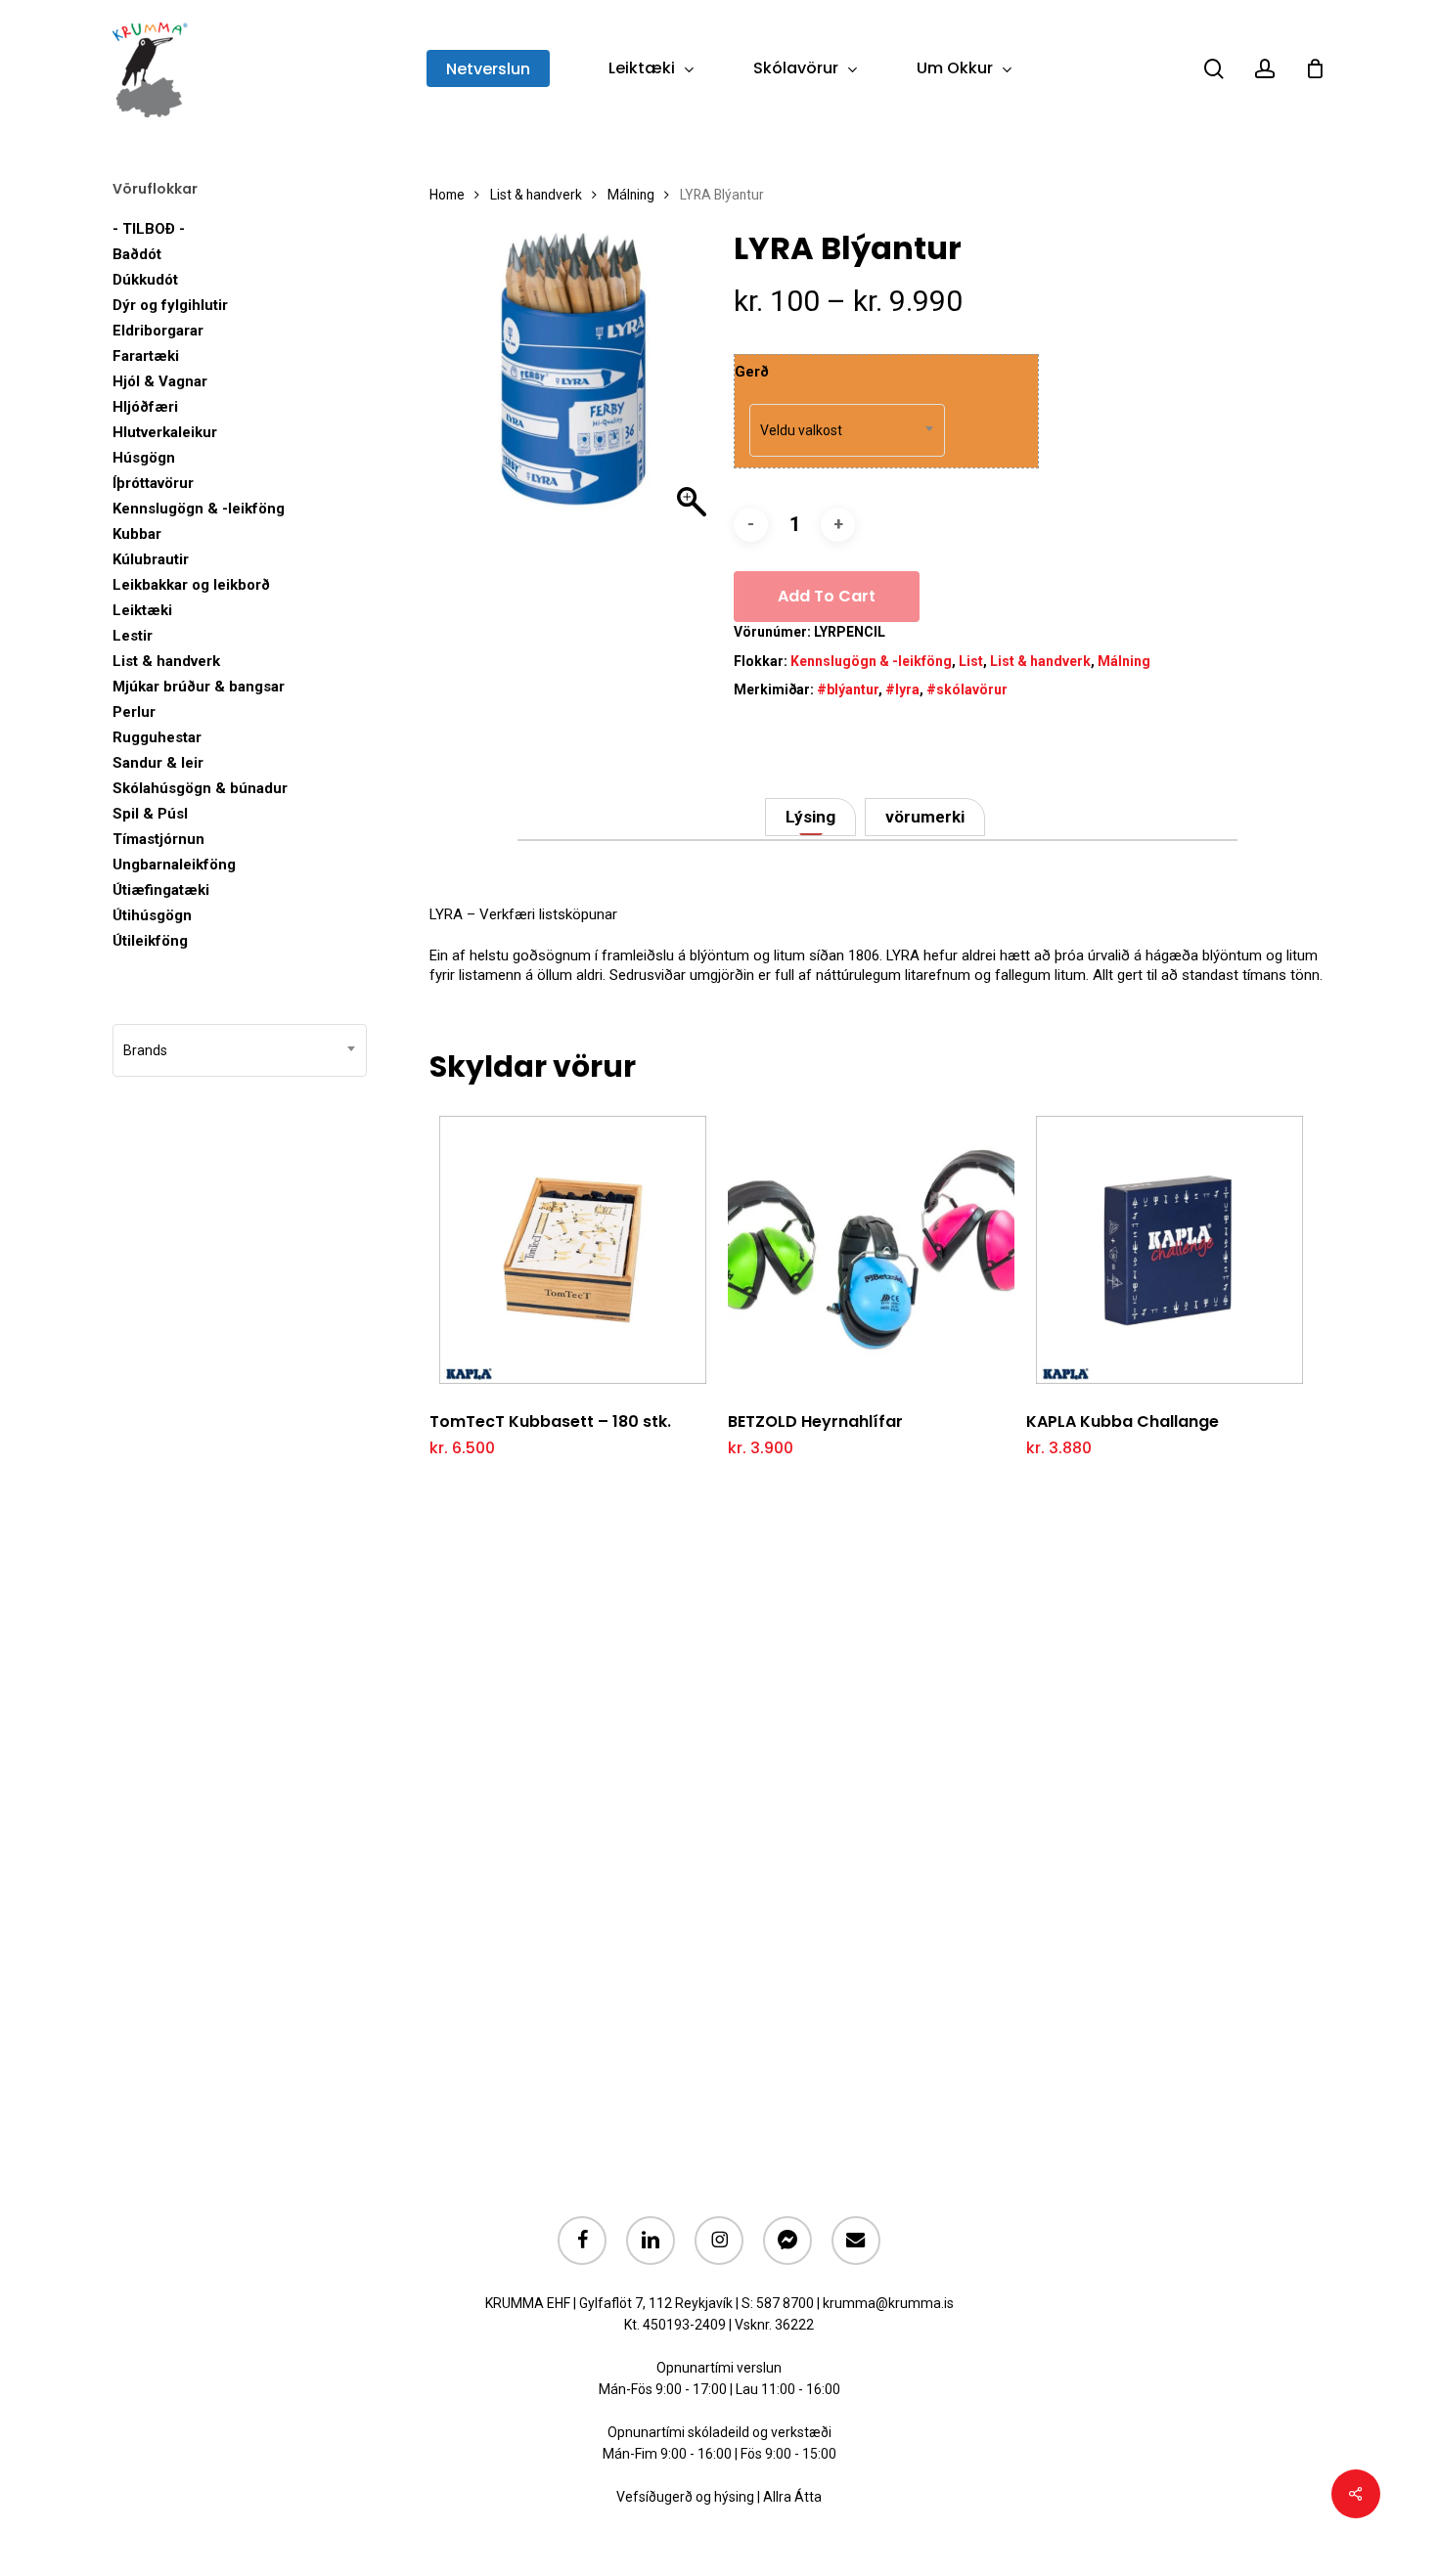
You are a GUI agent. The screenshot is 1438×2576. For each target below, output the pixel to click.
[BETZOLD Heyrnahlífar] (871, 1249)
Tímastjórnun (158, 839)
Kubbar (137, 534)
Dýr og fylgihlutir (170, 305)
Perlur (134, 712)
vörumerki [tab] (925, 817)
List (971, 661)
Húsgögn (144, 458)
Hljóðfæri (145, 407)
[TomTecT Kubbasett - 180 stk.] (573, 1249)
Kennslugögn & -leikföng (199, 509)
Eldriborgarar (158, 331)
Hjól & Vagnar (160, 381)
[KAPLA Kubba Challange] (1169, 1249)
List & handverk (166, 661)
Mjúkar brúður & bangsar (199, 687)
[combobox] (240, 1050)
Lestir (133, 636)
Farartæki (146, 356)
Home (447, 195)
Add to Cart (827, 596)
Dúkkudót (145, 280)
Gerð (752, 372)
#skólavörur (967, 689)
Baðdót (137, 254)
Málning (631, 195)
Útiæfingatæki (161, 890)
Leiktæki (142, 610)
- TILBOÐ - (149, 229)
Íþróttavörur (153, 483)
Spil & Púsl (150, 814)
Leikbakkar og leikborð (191, 585)
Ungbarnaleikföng (174, 865)
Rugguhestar (157, 737)
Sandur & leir (158, 763)
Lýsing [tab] (810, 817)
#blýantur (848, 689)
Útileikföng (150, 941)
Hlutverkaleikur (165, 432)
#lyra (902, 689)
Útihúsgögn (152, 915)
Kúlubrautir (151, 559)
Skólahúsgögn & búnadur (200, 788)
